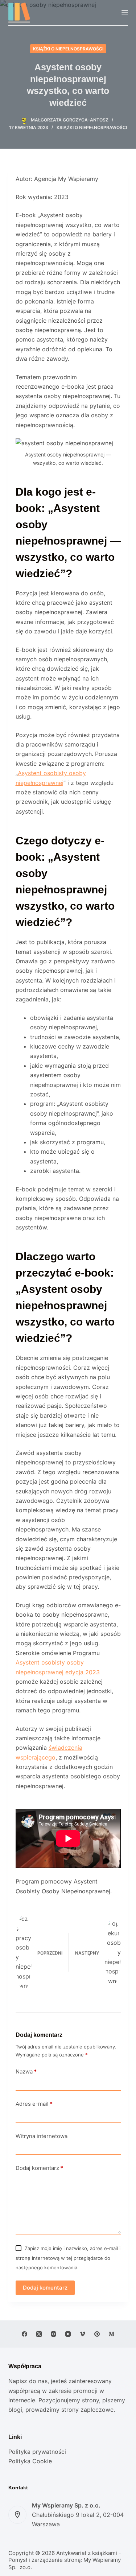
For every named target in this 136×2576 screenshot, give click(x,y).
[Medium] (112, 2334)
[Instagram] (53, 2334)
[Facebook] (24, 2334)
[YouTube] (68, 2334)
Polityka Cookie (30, 2461)
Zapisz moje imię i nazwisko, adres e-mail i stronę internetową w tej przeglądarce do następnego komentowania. (68, 2258)
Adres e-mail (34, 2104)
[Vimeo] (83, 2334)
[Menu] (125, 13)
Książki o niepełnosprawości (68, 49)
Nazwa (26, 2071)
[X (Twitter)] (39, 2334)
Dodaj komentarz (39, 2168)
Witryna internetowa (42, 2136)
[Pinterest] (97, 2334)
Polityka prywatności (37, 2452)
